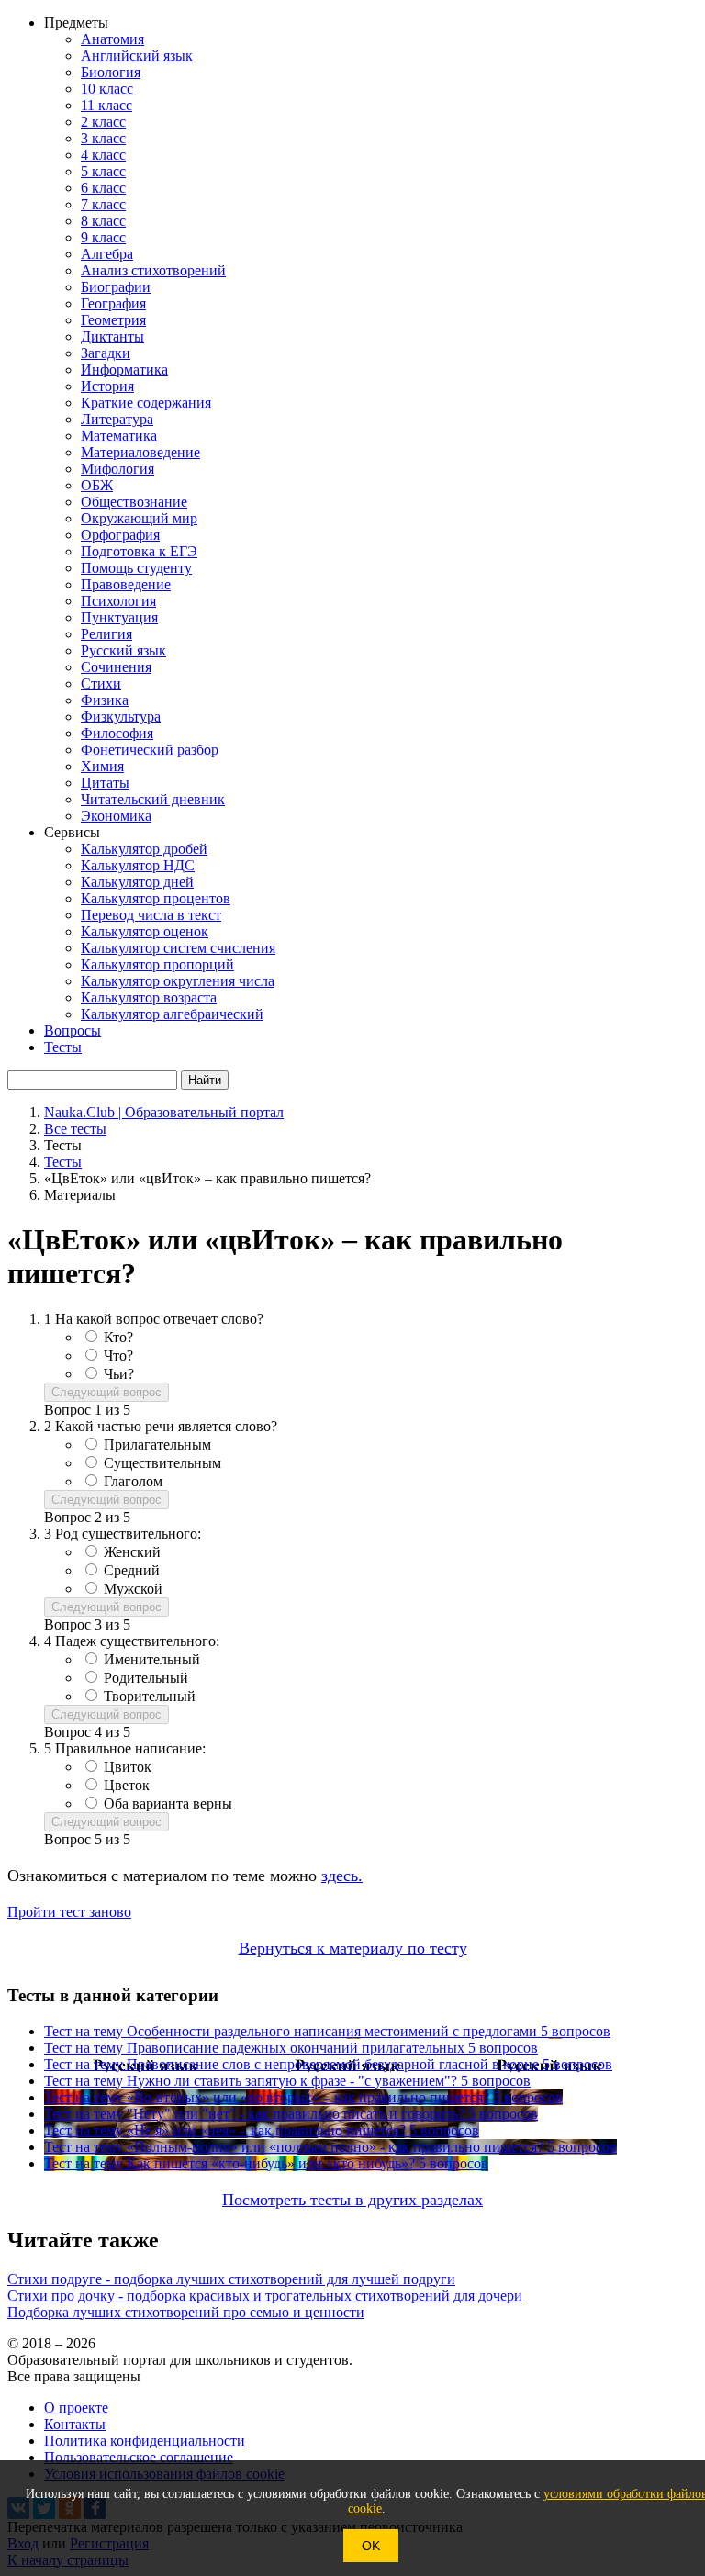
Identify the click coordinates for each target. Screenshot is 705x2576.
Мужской (133, 1589)
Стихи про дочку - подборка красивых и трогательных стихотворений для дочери (265, 2296)
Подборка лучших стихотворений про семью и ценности (186, 2312)
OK (371, 2546)
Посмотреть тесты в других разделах (352, 2200)
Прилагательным (157, 1445)
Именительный (152, 1659)
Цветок (127, 1785)
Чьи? (119, 1374)
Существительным (162, 1463)
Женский (132, 1552)
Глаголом (133, 1481)
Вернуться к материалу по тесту (353, 1948)
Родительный (146, 1678)
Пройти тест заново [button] (69, 1912)
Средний (132, 1570)
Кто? (118, 1337)
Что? (118, 1355)
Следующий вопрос (106, 1392)
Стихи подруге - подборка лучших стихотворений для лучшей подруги (231, 2279)
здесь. (342, 1876)
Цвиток (128, 1767)
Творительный (150, 1696)
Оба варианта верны (168, 1803)
